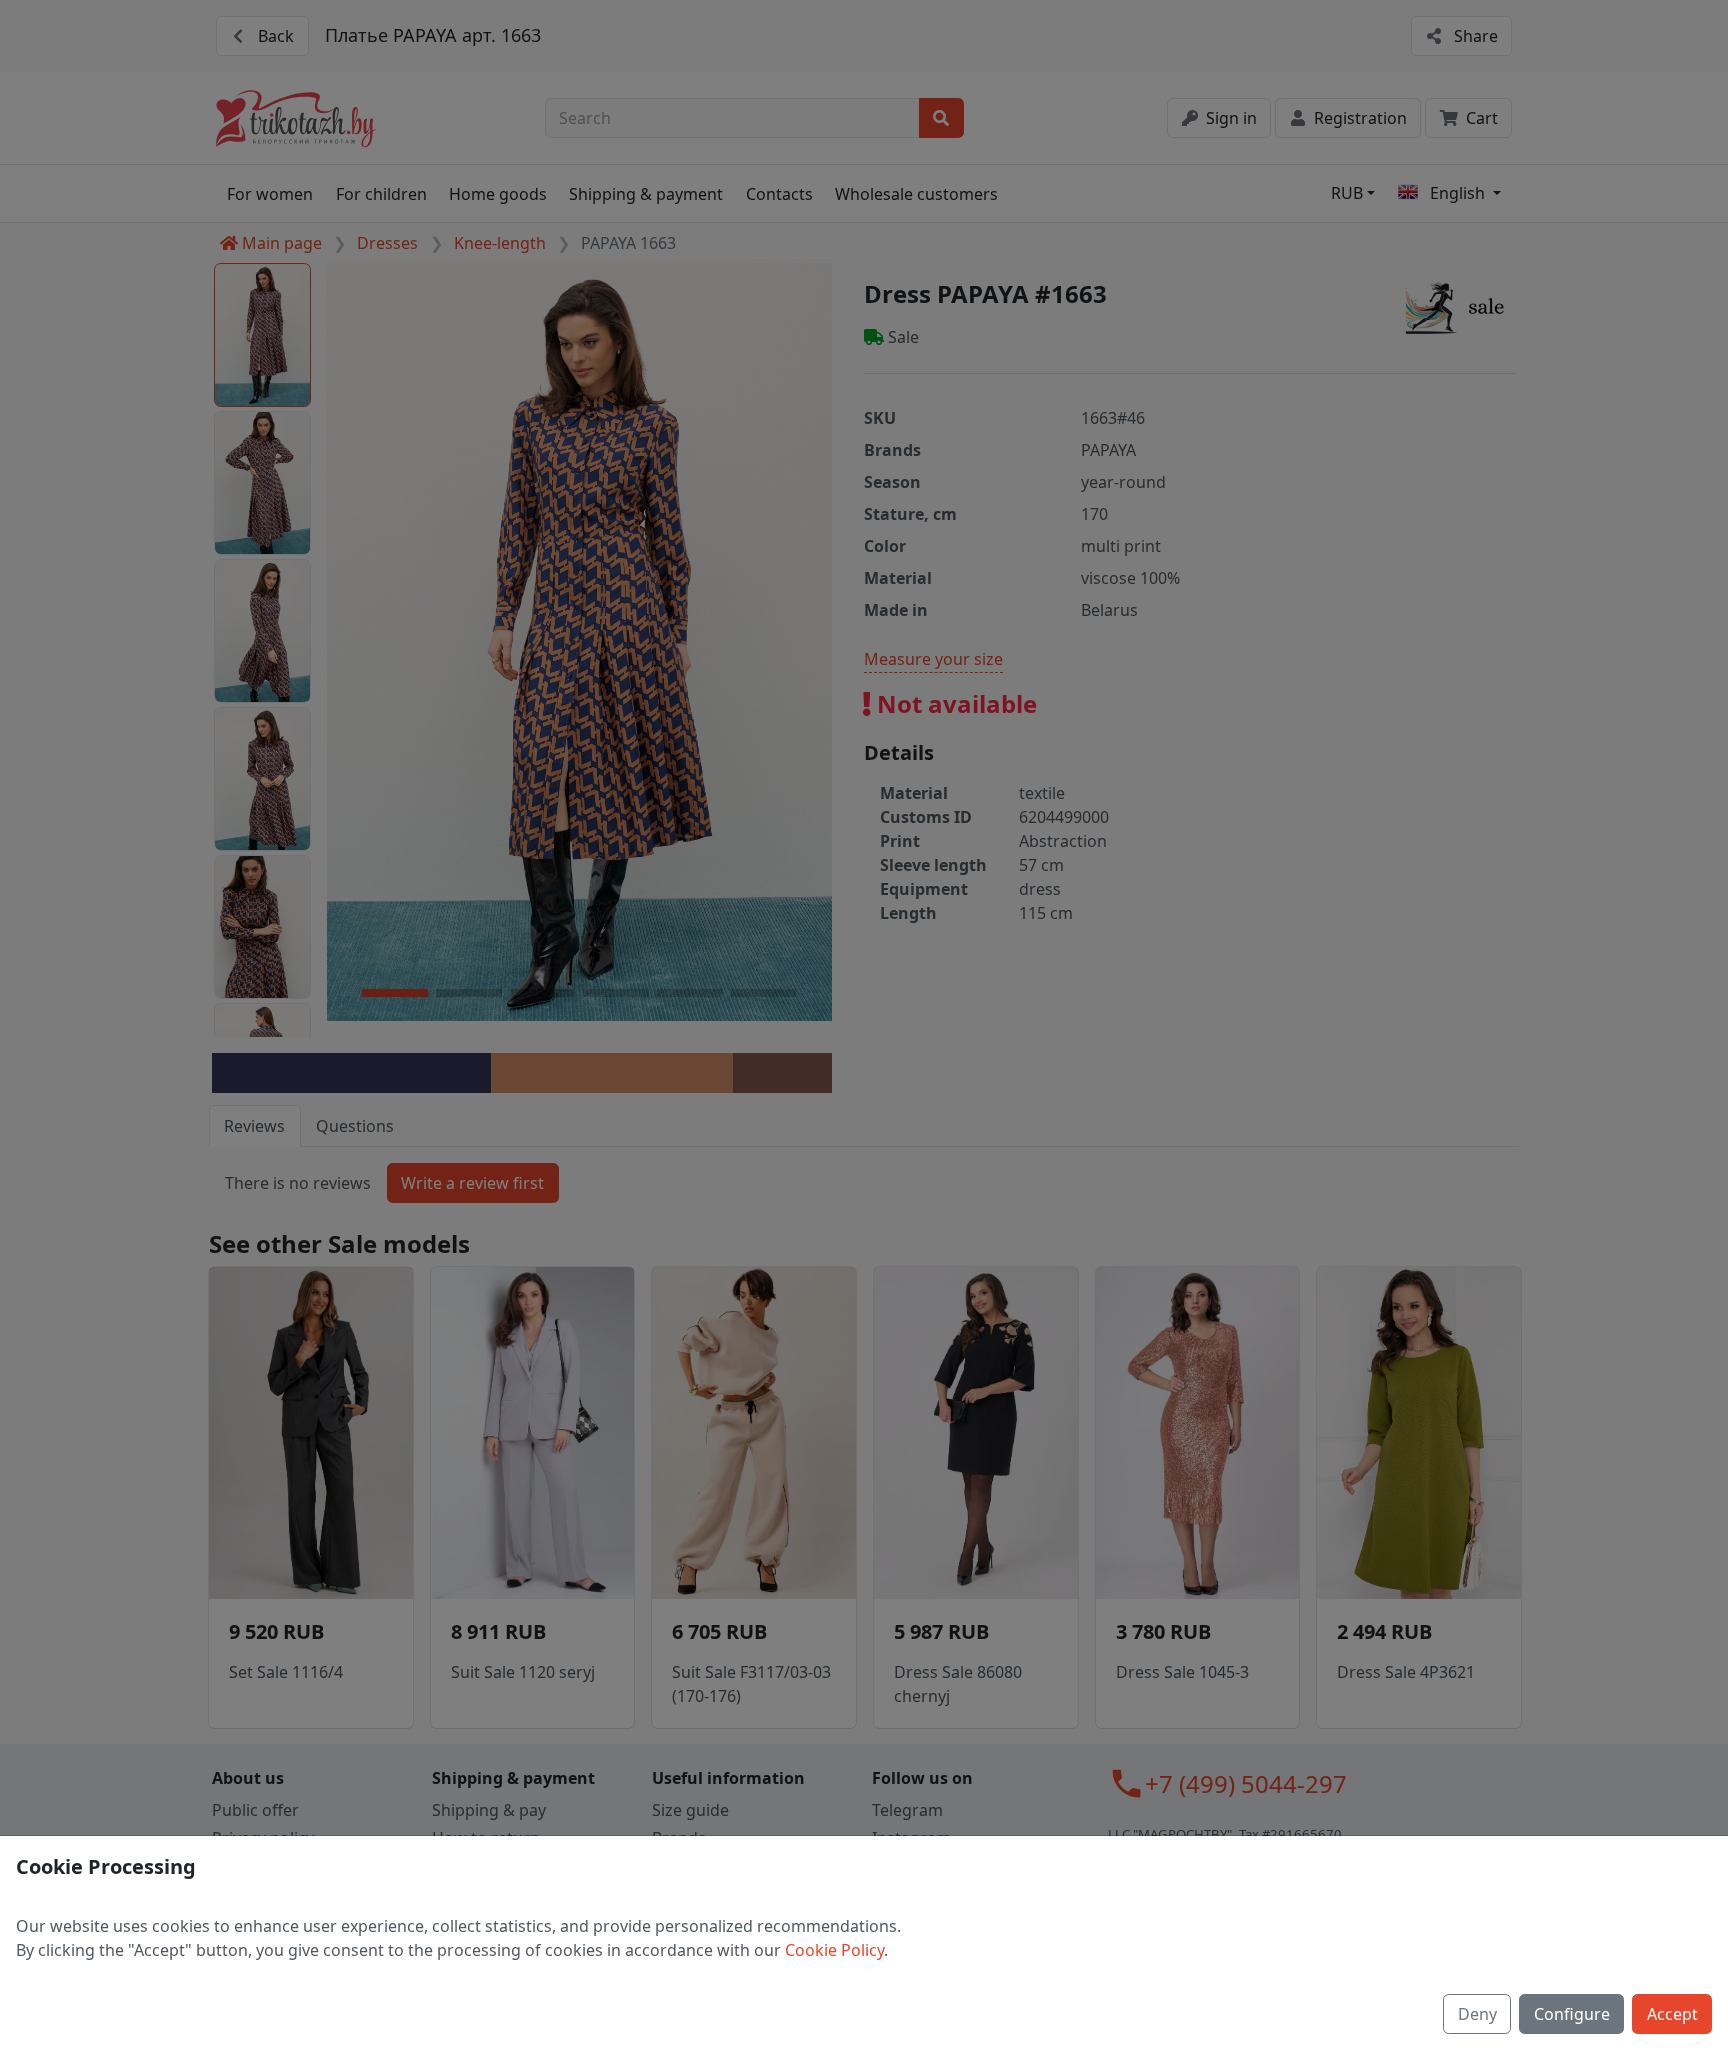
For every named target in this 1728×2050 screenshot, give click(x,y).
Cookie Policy (834, 1950)
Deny (1477, 2014)
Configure (1572, 2014)
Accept (1672, 2014)
